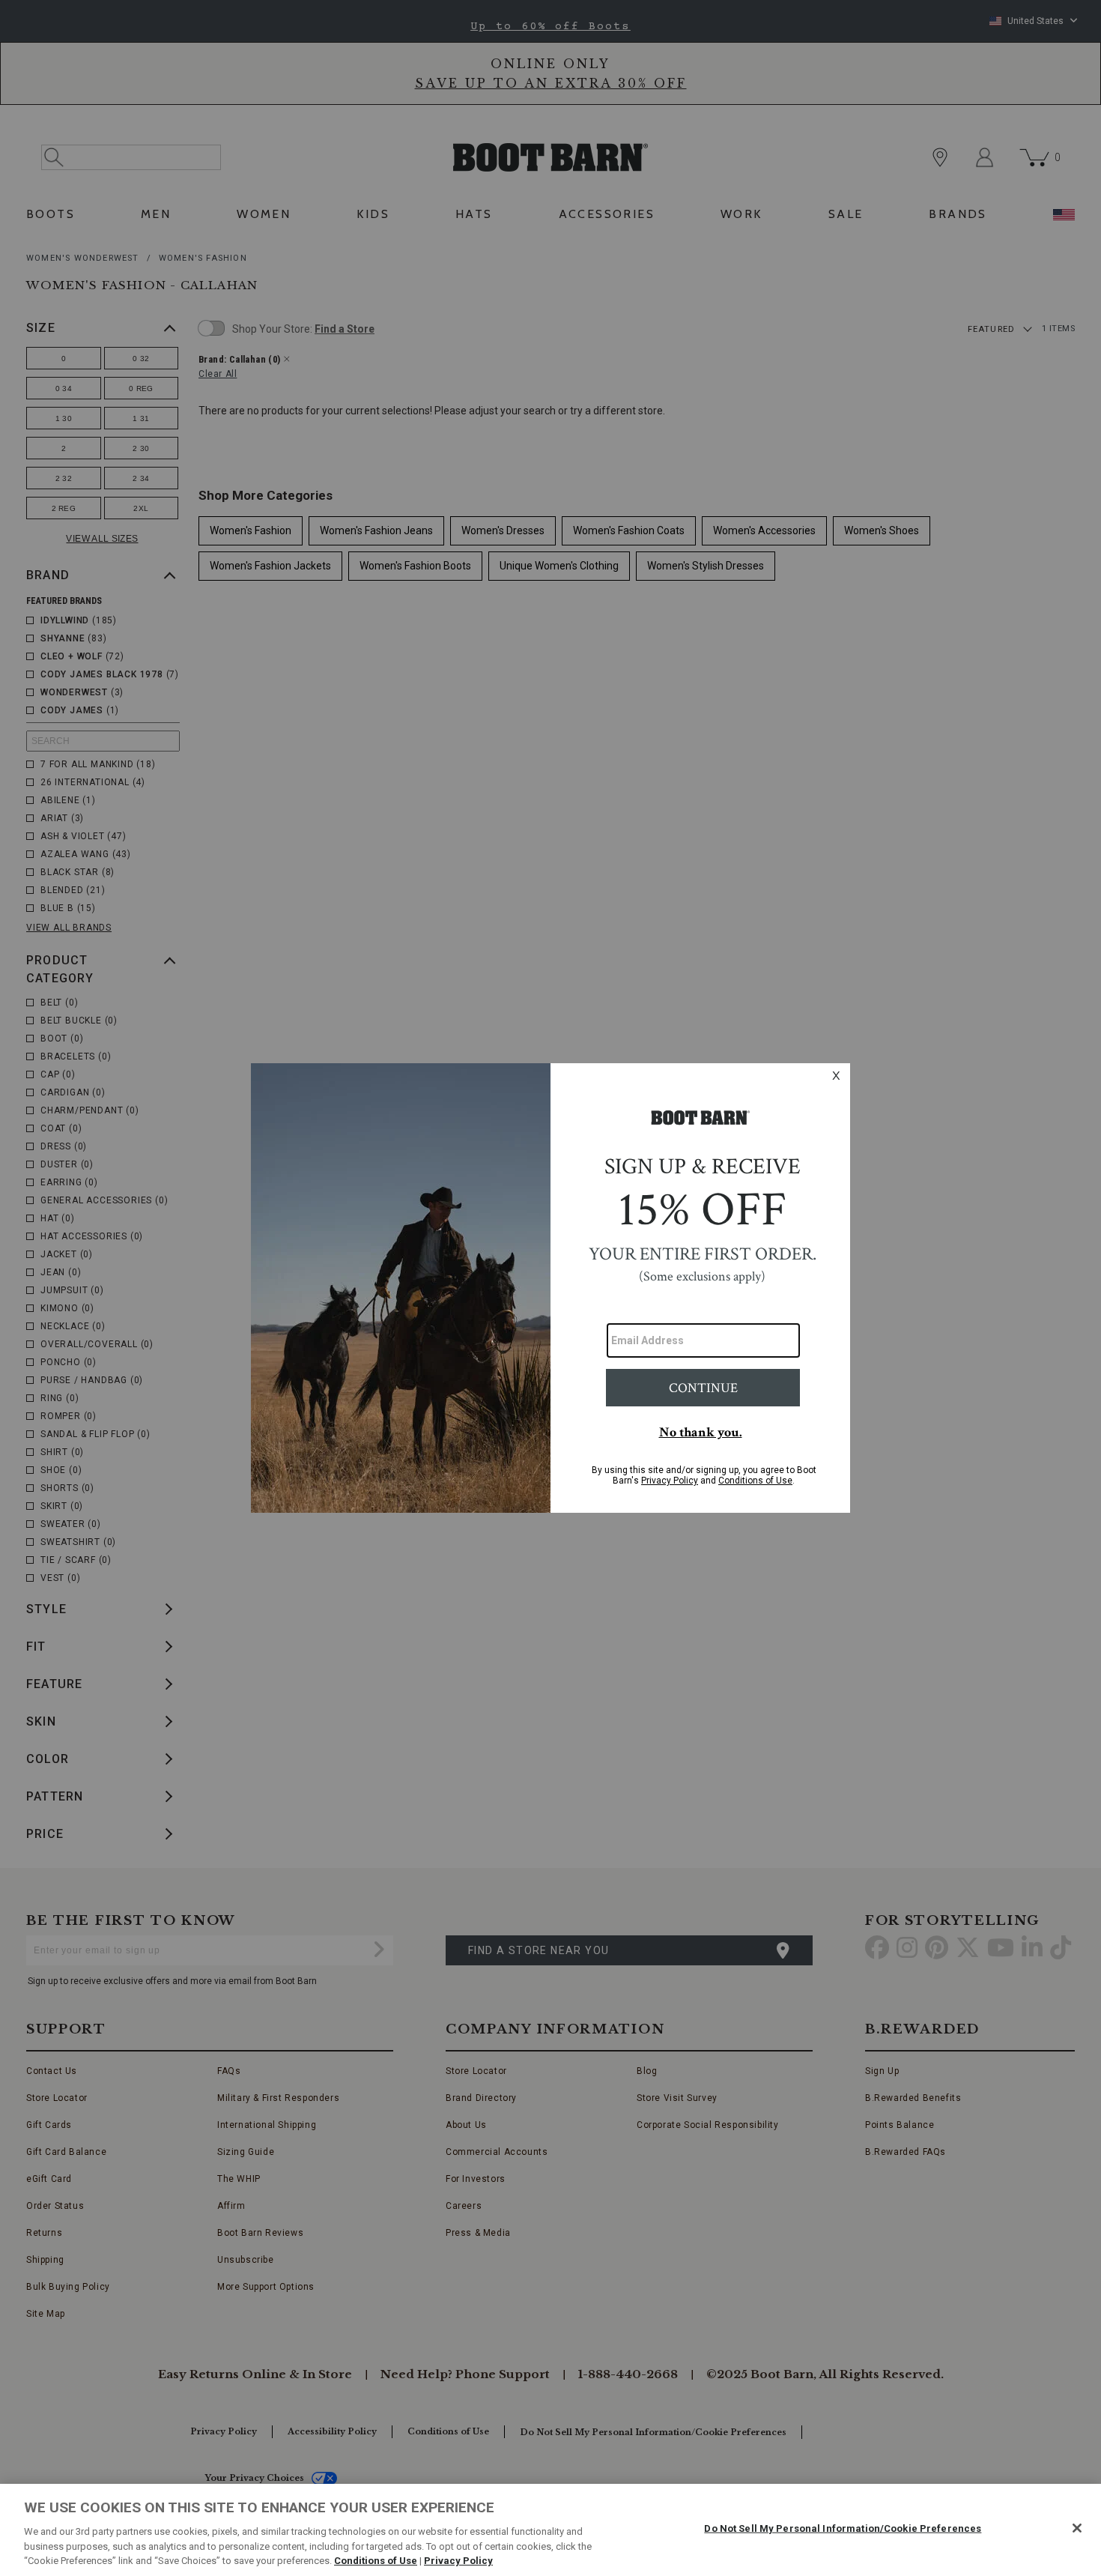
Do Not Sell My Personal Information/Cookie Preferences (843, 2528)
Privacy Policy (458, 2561)
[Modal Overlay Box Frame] (550, 1288)
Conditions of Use (376, 2561)
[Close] (1077, 2528)
